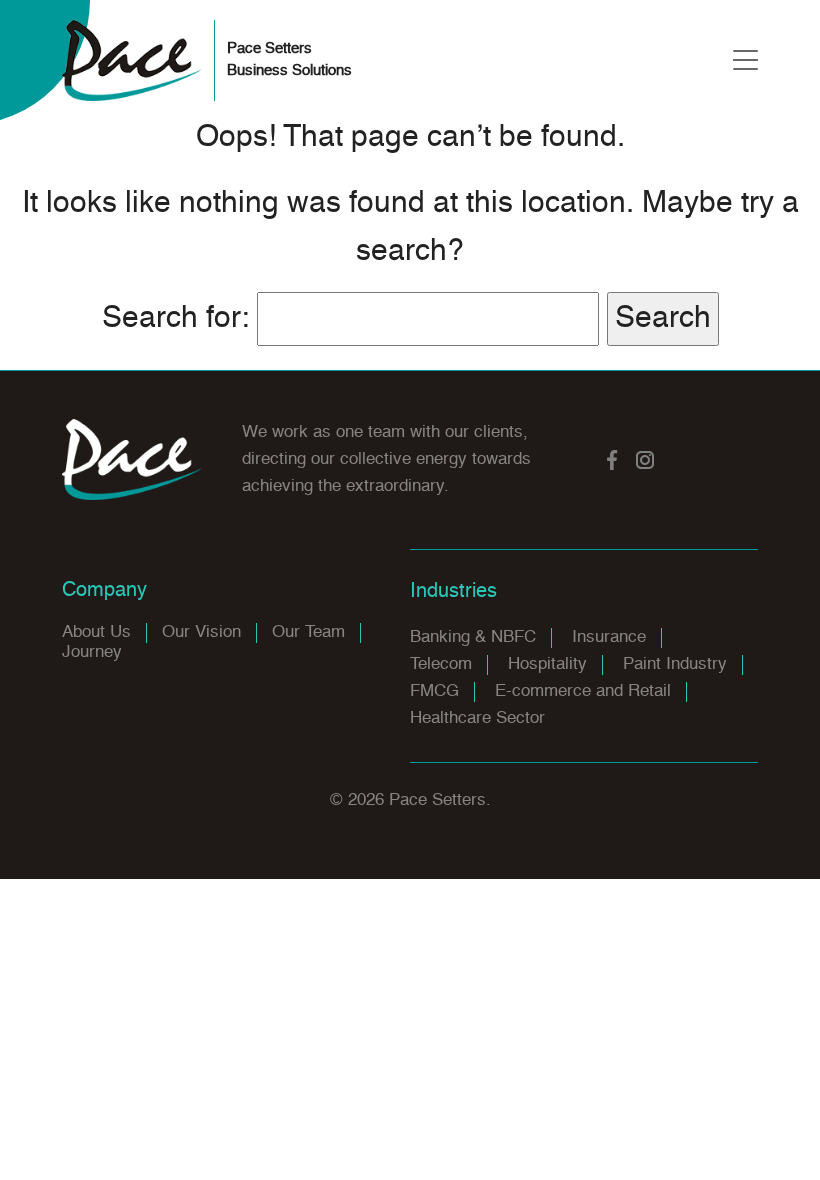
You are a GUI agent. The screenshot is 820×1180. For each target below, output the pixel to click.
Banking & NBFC (473, 637)
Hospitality (547, 664)
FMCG (434, 691)
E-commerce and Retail (583, 691)
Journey (92, 652)
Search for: (175, 319)
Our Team (308, 632)
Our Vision (201, 632)
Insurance (609, 637)
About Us (96, 632)
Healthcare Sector (477, 718)
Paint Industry (675, 664)
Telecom (441, 664)
